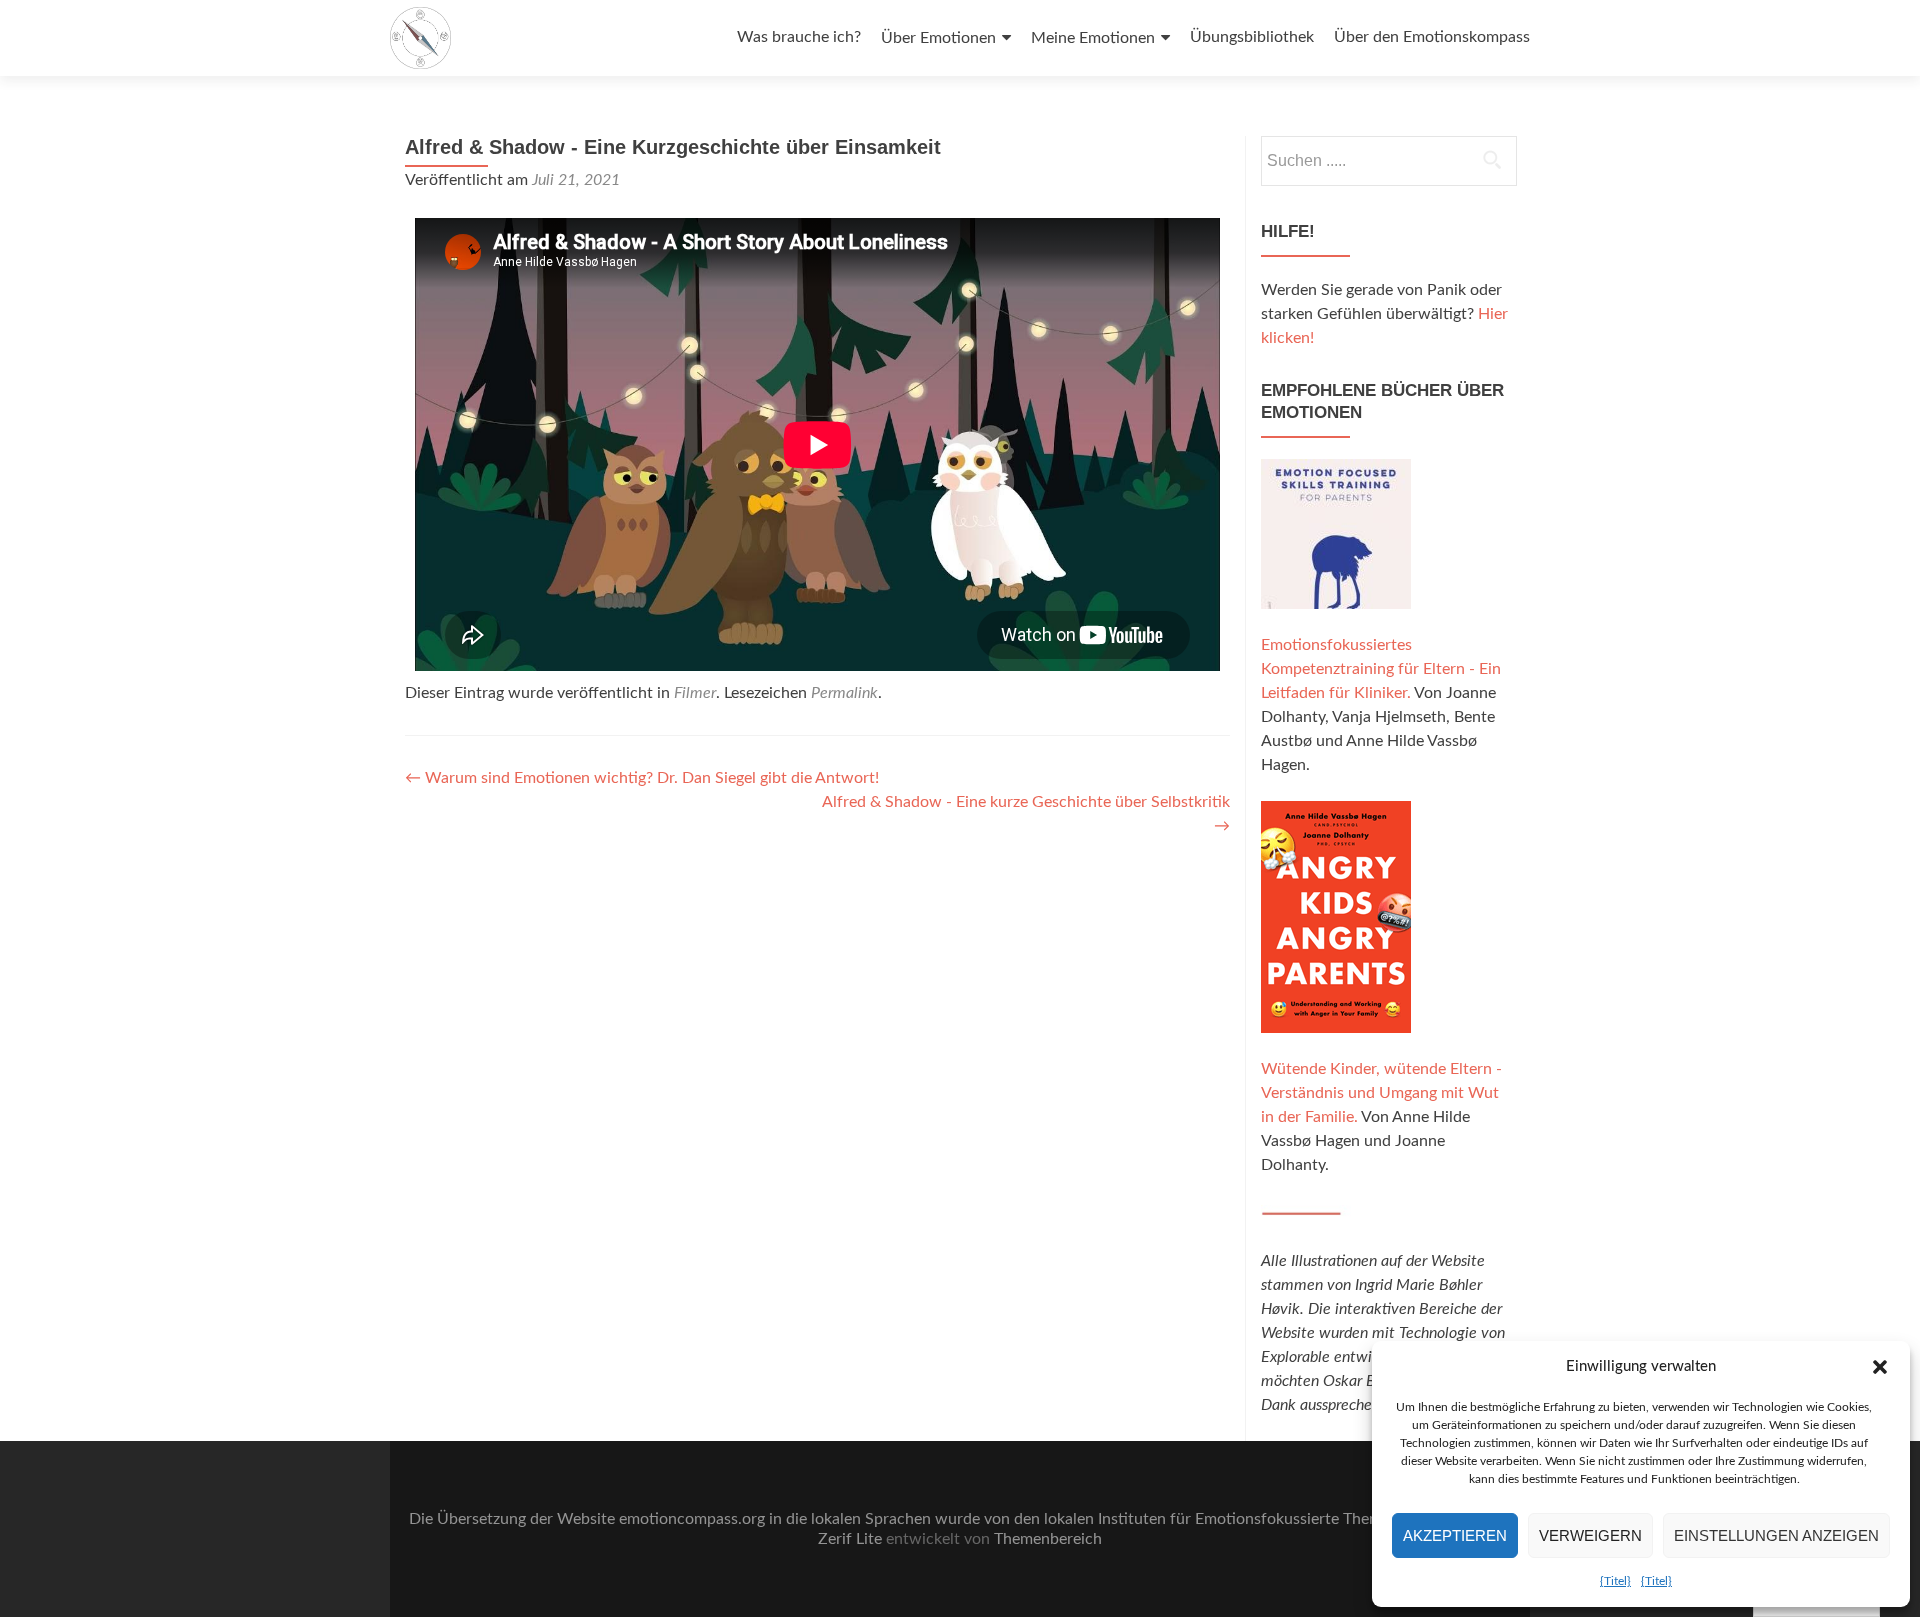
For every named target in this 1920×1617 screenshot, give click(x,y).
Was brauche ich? (799, 37)
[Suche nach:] (1388, 161)
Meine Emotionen (1093, 38)
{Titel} (1615, 1581)
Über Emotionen (938, 38)
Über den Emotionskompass (1432, 37)
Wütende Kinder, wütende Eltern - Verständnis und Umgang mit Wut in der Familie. (1381, 1093)
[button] (1880, 1367)
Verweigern (1590, 1535)
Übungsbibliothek (1252, 37)
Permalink (844, 693)
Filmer (695, 693)
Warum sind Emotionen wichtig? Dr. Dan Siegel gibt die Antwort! (642, 778)
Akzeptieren (1455, 1535)
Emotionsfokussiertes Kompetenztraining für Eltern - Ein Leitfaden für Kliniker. (1381, 669)
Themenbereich (1048, 1539)
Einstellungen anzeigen (1776, 1535)
